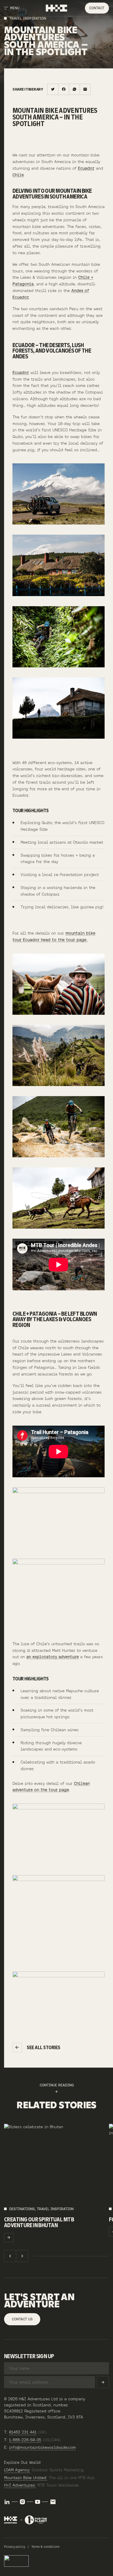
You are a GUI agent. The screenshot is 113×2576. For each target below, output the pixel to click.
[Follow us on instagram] (22, 2502)
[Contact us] (53, 2502)
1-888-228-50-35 (25, 2440)
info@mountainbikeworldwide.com (42, 2447)
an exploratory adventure (53, 1657)
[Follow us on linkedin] (7, 2502)
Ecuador (86, 168)
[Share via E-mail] (85, 89)
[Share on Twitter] (53, 89)
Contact (97, 8)
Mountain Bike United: (26, 2478)
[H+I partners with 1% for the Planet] (25, 2520)
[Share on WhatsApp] (74, 89)
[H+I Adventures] (56, 8)
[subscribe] (103, 2382)
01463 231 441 (23, 2432)
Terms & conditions (45, 2547)
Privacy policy (15, 2547)
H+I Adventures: (20, 2485)
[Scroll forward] (22, 2256)
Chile (18, 175)
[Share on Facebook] (64, 89)
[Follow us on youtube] (38, 2502)
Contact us (22, 2319)
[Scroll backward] (10, 2256)
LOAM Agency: (17, 2470)
